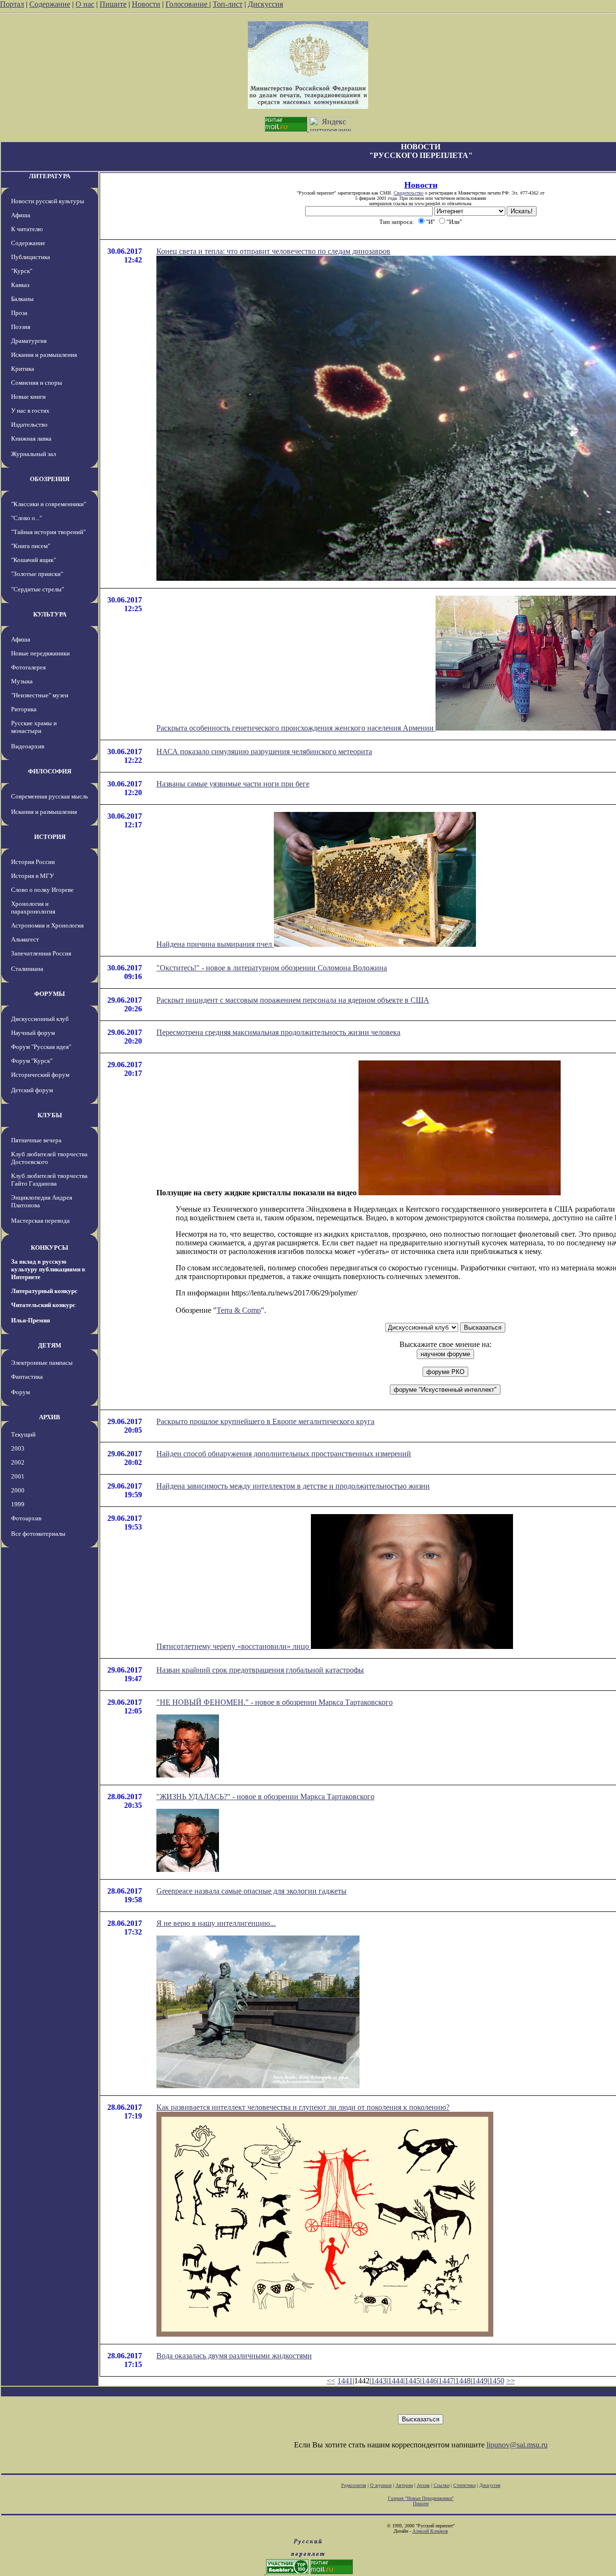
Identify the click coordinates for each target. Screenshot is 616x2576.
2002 (18, 1462)
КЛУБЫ (50, 1115)
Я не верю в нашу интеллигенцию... (216, 1923)
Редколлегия (354, 2485)
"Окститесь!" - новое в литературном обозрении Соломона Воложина (272, 968)
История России (33, 862)
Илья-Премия (31, 1320)
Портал (12, 4)
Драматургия (29, 341)
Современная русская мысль (50, 796)
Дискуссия (265, 4)
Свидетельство (409, 193)
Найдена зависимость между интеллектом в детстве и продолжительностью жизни (293, 1486)
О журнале (381, 2485)
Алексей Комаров (430, 2531)
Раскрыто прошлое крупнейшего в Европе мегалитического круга (265, 1421)
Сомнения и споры (37, 383)
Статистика (464, 2485)
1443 (379, 2381)
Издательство (29, 425)
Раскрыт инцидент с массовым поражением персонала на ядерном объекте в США (293, 1000)
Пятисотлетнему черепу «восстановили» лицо (234, 1646)
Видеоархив (28, 746)
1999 (18, 1504)
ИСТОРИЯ (50, 837)
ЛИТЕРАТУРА (50, 176)
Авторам (404, 2485)
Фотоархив (26, 1518)
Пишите (113, 4)
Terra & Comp (239, 1310)
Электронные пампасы (42, 1363)
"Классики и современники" (49, 504)
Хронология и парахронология (33, 908)
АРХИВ (50, 1417)
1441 (345, 2381)
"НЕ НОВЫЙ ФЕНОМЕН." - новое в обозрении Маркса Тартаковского (275, 1702)
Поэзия (21, 327)
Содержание (50, 4)
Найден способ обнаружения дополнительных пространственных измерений (284, 1454)
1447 (446, 2381)
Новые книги (28, 397)
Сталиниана (27, 969)
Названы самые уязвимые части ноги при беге (233, 784)
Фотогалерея (28, 667)
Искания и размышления (44, 355)
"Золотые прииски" (37, 574)
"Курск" (22, 271)
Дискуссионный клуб (40, 1019)
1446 (429, 2381)
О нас (85, 4)
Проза (19, 313)
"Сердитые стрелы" (38, 589)
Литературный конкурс (44, 1291)
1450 (497, 2381)
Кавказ (20, 285)
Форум (20, 1392)
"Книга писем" (31, 546)
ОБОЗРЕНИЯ (50, 479)
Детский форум (32, 1090)
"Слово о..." (26, 518)
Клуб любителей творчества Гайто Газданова (49, 1180)
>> (511, 2381)
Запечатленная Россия (41, 953)
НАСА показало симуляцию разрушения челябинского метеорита (264, 752)
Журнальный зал (33, 454)
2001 (18, 1476)
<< (331, 2381)
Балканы (22, 299)
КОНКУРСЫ (50, 1248)
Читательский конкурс (43, 1305)
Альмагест (25, 939)
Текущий (23, 1434)
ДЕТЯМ (50, 1345)
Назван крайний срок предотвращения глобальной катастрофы (260, 1670)
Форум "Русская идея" (41, 1047)
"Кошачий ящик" (33, 560)
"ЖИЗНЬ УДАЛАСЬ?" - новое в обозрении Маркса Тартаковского (265, 1797)
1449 (480, 2381)
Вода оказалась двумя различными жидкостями (234, 2356)
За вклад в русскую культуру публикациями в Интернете (48, 1269)
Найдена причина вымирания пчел (215, 944)
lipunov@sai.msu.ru (517, 2445)
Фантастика (27, 1377)
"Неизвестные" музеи (40, 695)
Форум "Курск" (32, 1061)
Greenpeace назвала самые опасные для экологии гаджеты (251, 1891)
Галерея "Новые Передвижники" (421, 2498)
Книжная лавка (31, 438)
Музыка (22, 681)
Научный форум (33, 1033)
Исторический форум (40, 1075)
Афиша (21, 215)
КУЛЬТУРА (50, 614)
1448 (463, 2381)
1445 (412, 2381)
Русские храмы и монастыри (34, 727)
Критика (23, 369)
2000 (18, 1490)
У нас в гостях (30, 411)
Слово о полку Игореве (42, 890)
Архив (423, 2485)
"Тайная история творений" (48, 532)
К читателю (27, 229)
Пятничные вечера (36, 1140)
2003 (18, 1448)
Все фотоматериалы (38, 1534)
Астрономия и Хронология (47, 925)
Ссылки (442, 2485)
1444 (396, 2381)
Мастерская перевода (40, 1221)
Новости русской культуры (48, 201)
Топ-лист (228, 4)
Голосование (187, 4)
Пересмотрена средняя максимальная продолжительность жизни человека (278, 1032)
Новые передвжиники (40, 653)
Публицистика (31, 257)
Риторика (24, 709)
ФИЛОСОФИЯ (50, 771)
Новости (146, 4)
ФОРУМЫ (50, 994)
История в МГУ (32, 876)
